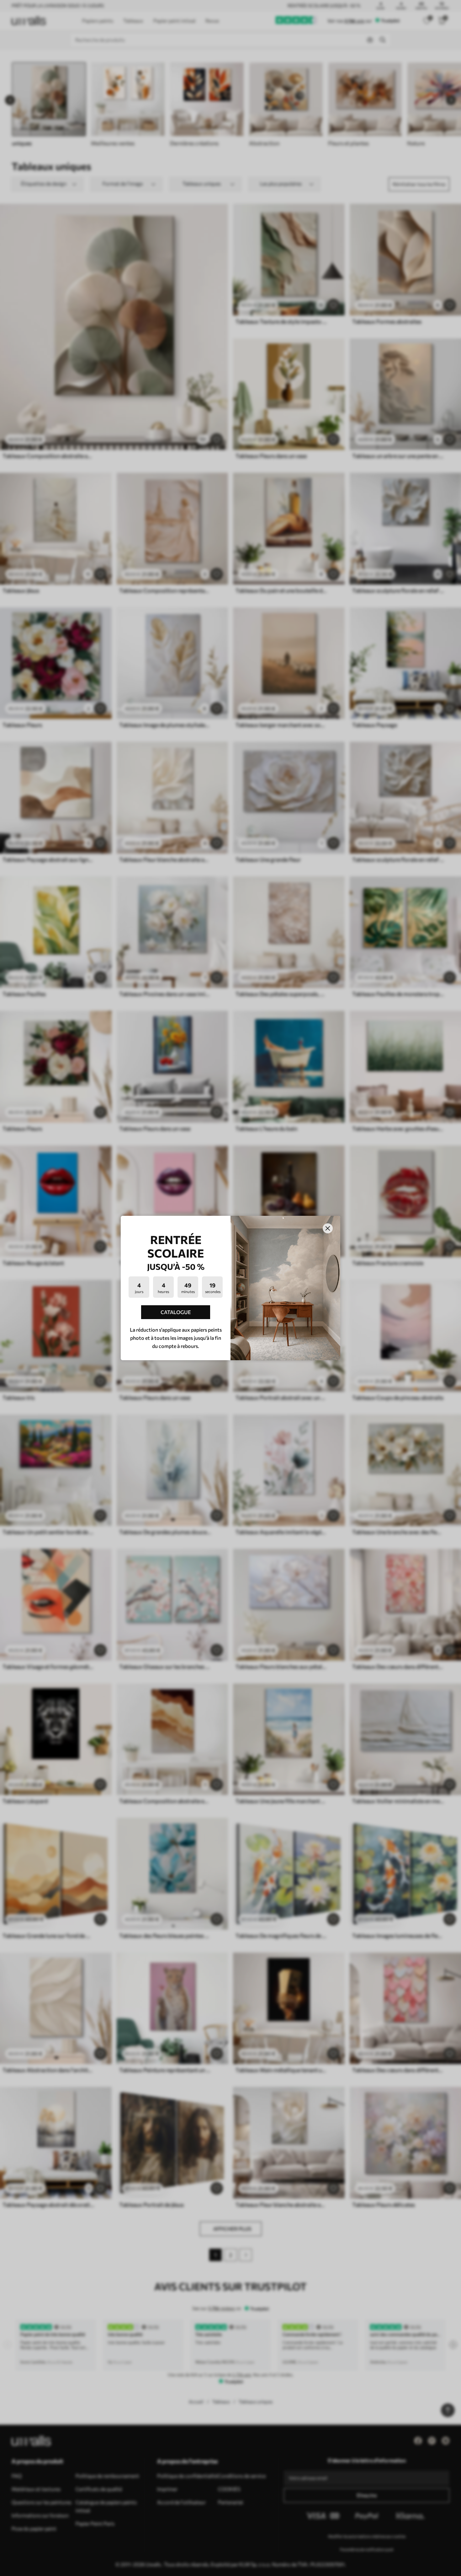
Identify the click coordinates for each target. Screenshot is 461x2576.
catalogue (176, 1312)
